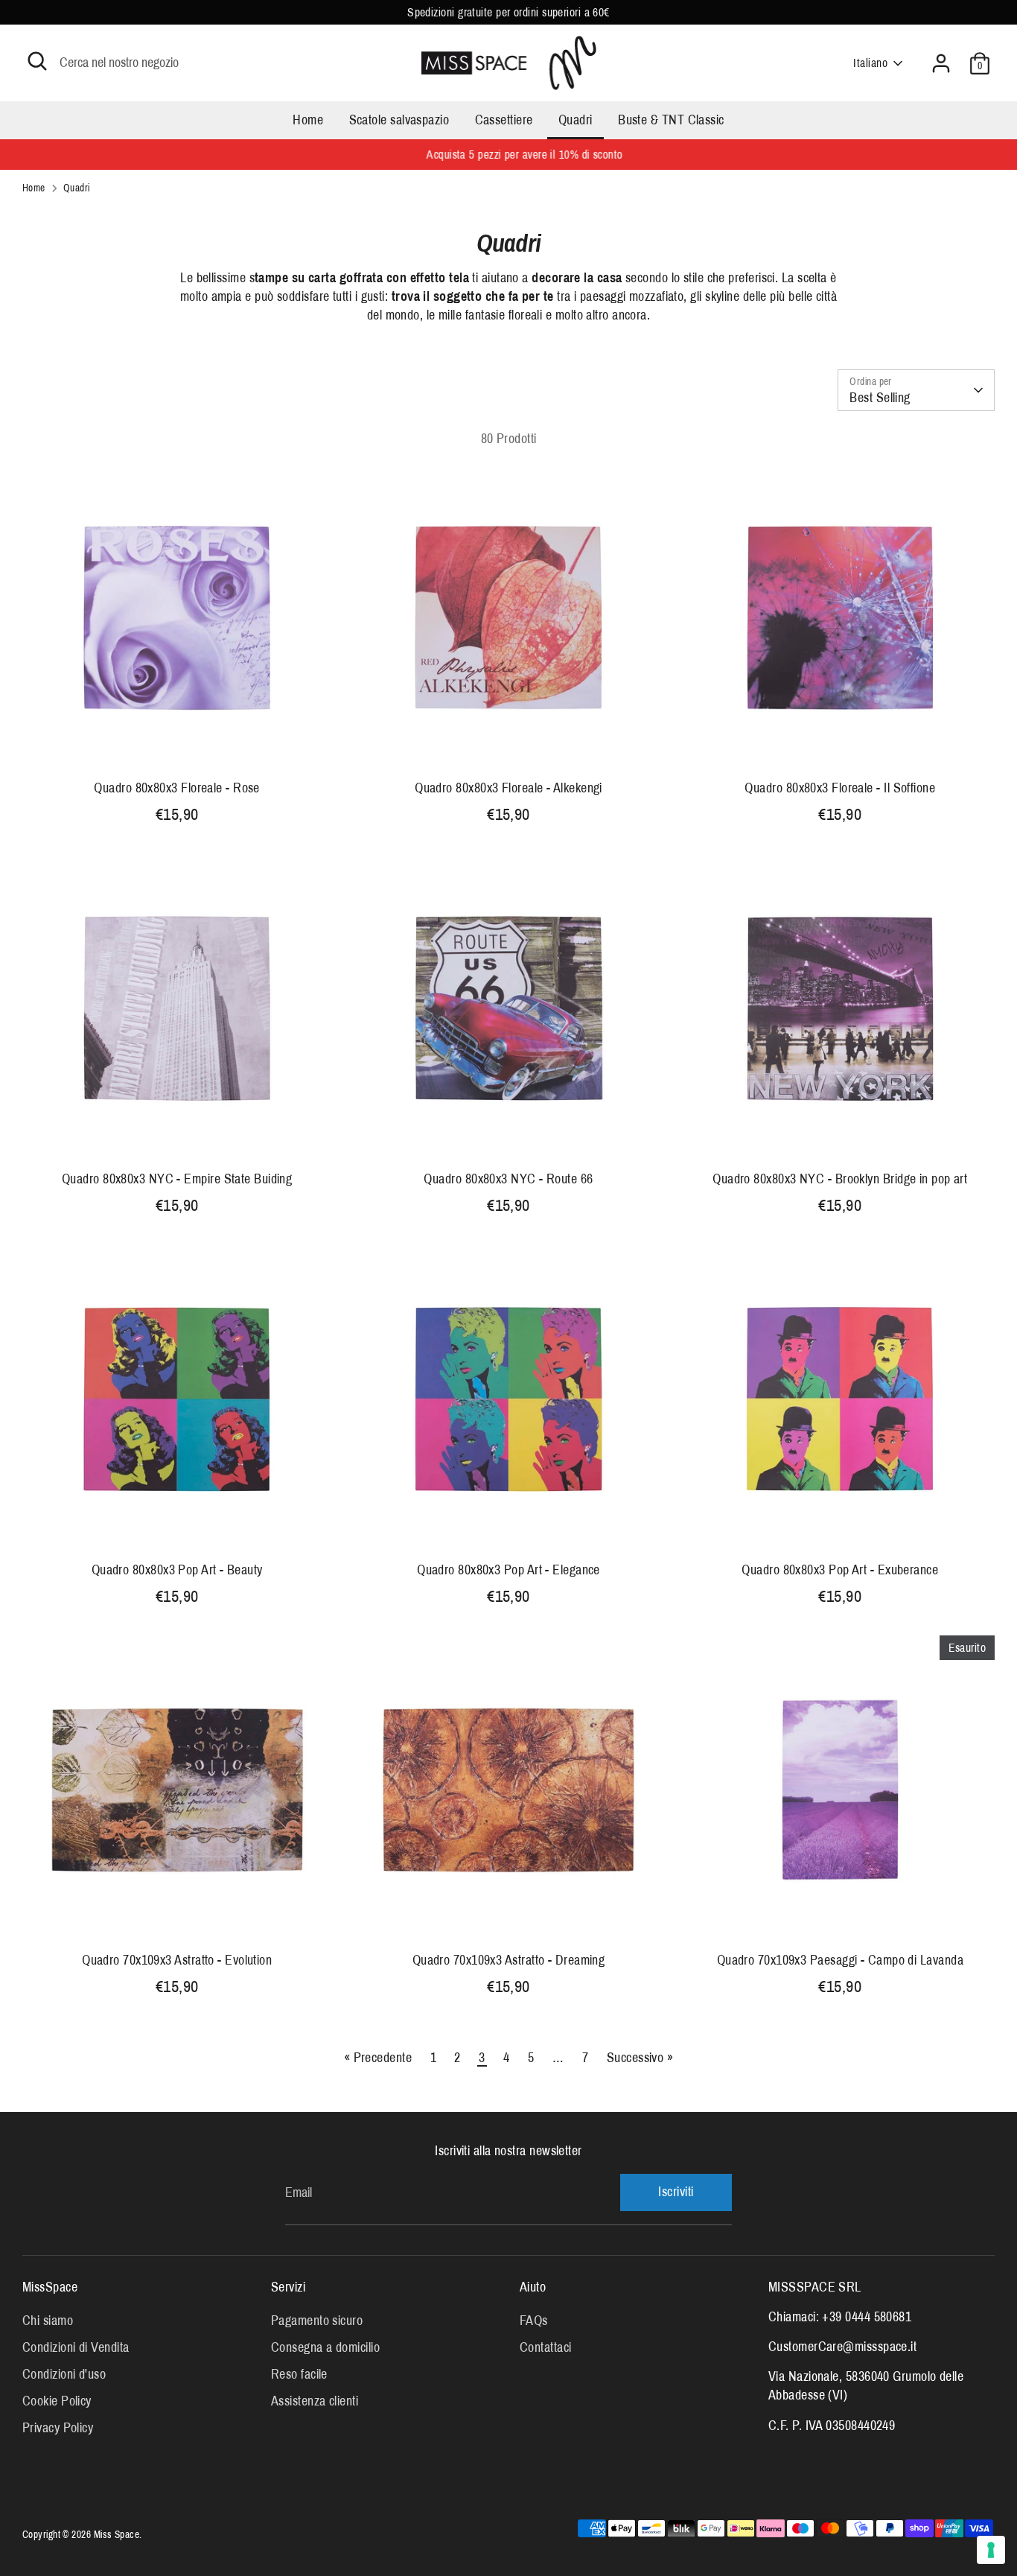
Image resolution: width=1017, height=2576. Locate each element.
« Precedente (378, 2058)
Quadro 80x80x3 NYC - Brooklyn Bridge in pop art (840, 1179)
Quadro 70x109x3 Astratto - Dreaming (509, 1960)
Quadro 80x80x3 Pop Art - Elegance (508, 1570)
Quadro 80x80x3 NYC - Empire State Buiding (177, 1179)
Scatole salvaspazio (399, 120)
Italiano (870, 63)
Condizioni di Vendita (76, 2347)
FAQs (534, 2321)
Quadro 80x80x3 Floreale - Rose (177, 788)
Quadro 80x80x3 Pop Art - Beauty (177, 1570)
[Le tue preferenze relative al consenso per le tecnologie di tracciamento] (991, 2550)
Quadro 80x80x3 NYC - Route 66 (508, 1179)
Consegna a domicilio (325, 2347)
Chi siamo (48, 2321)
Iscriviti (676, 2192)
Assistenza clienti (315, 2401)
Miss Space (117, 2535)
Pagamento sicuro (317, 2321)
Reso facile (299, 2374)
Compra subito (178, 746)
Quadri (576, 120)
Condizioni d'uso (64, 2374)
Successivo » (640, 2058)
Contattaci (546, 2347)
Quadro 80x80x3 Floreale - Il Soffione (840, 788)
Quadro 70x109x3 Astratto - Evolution (177, 1960)
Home (308, 120)
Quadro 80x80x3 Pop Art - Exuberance (840, 1570)
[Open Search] (37, 61)
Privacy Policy (58, 2428)
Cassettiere (504, 120)
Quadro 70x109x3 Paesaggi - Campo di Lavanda (840, 1960)
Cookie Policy (57, 2401)
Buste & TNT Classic (671, 120)
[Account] (941, 63)
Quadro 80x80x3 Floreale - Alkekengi (508, 788)
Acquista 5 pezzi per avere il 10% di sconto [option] (508, 155)
